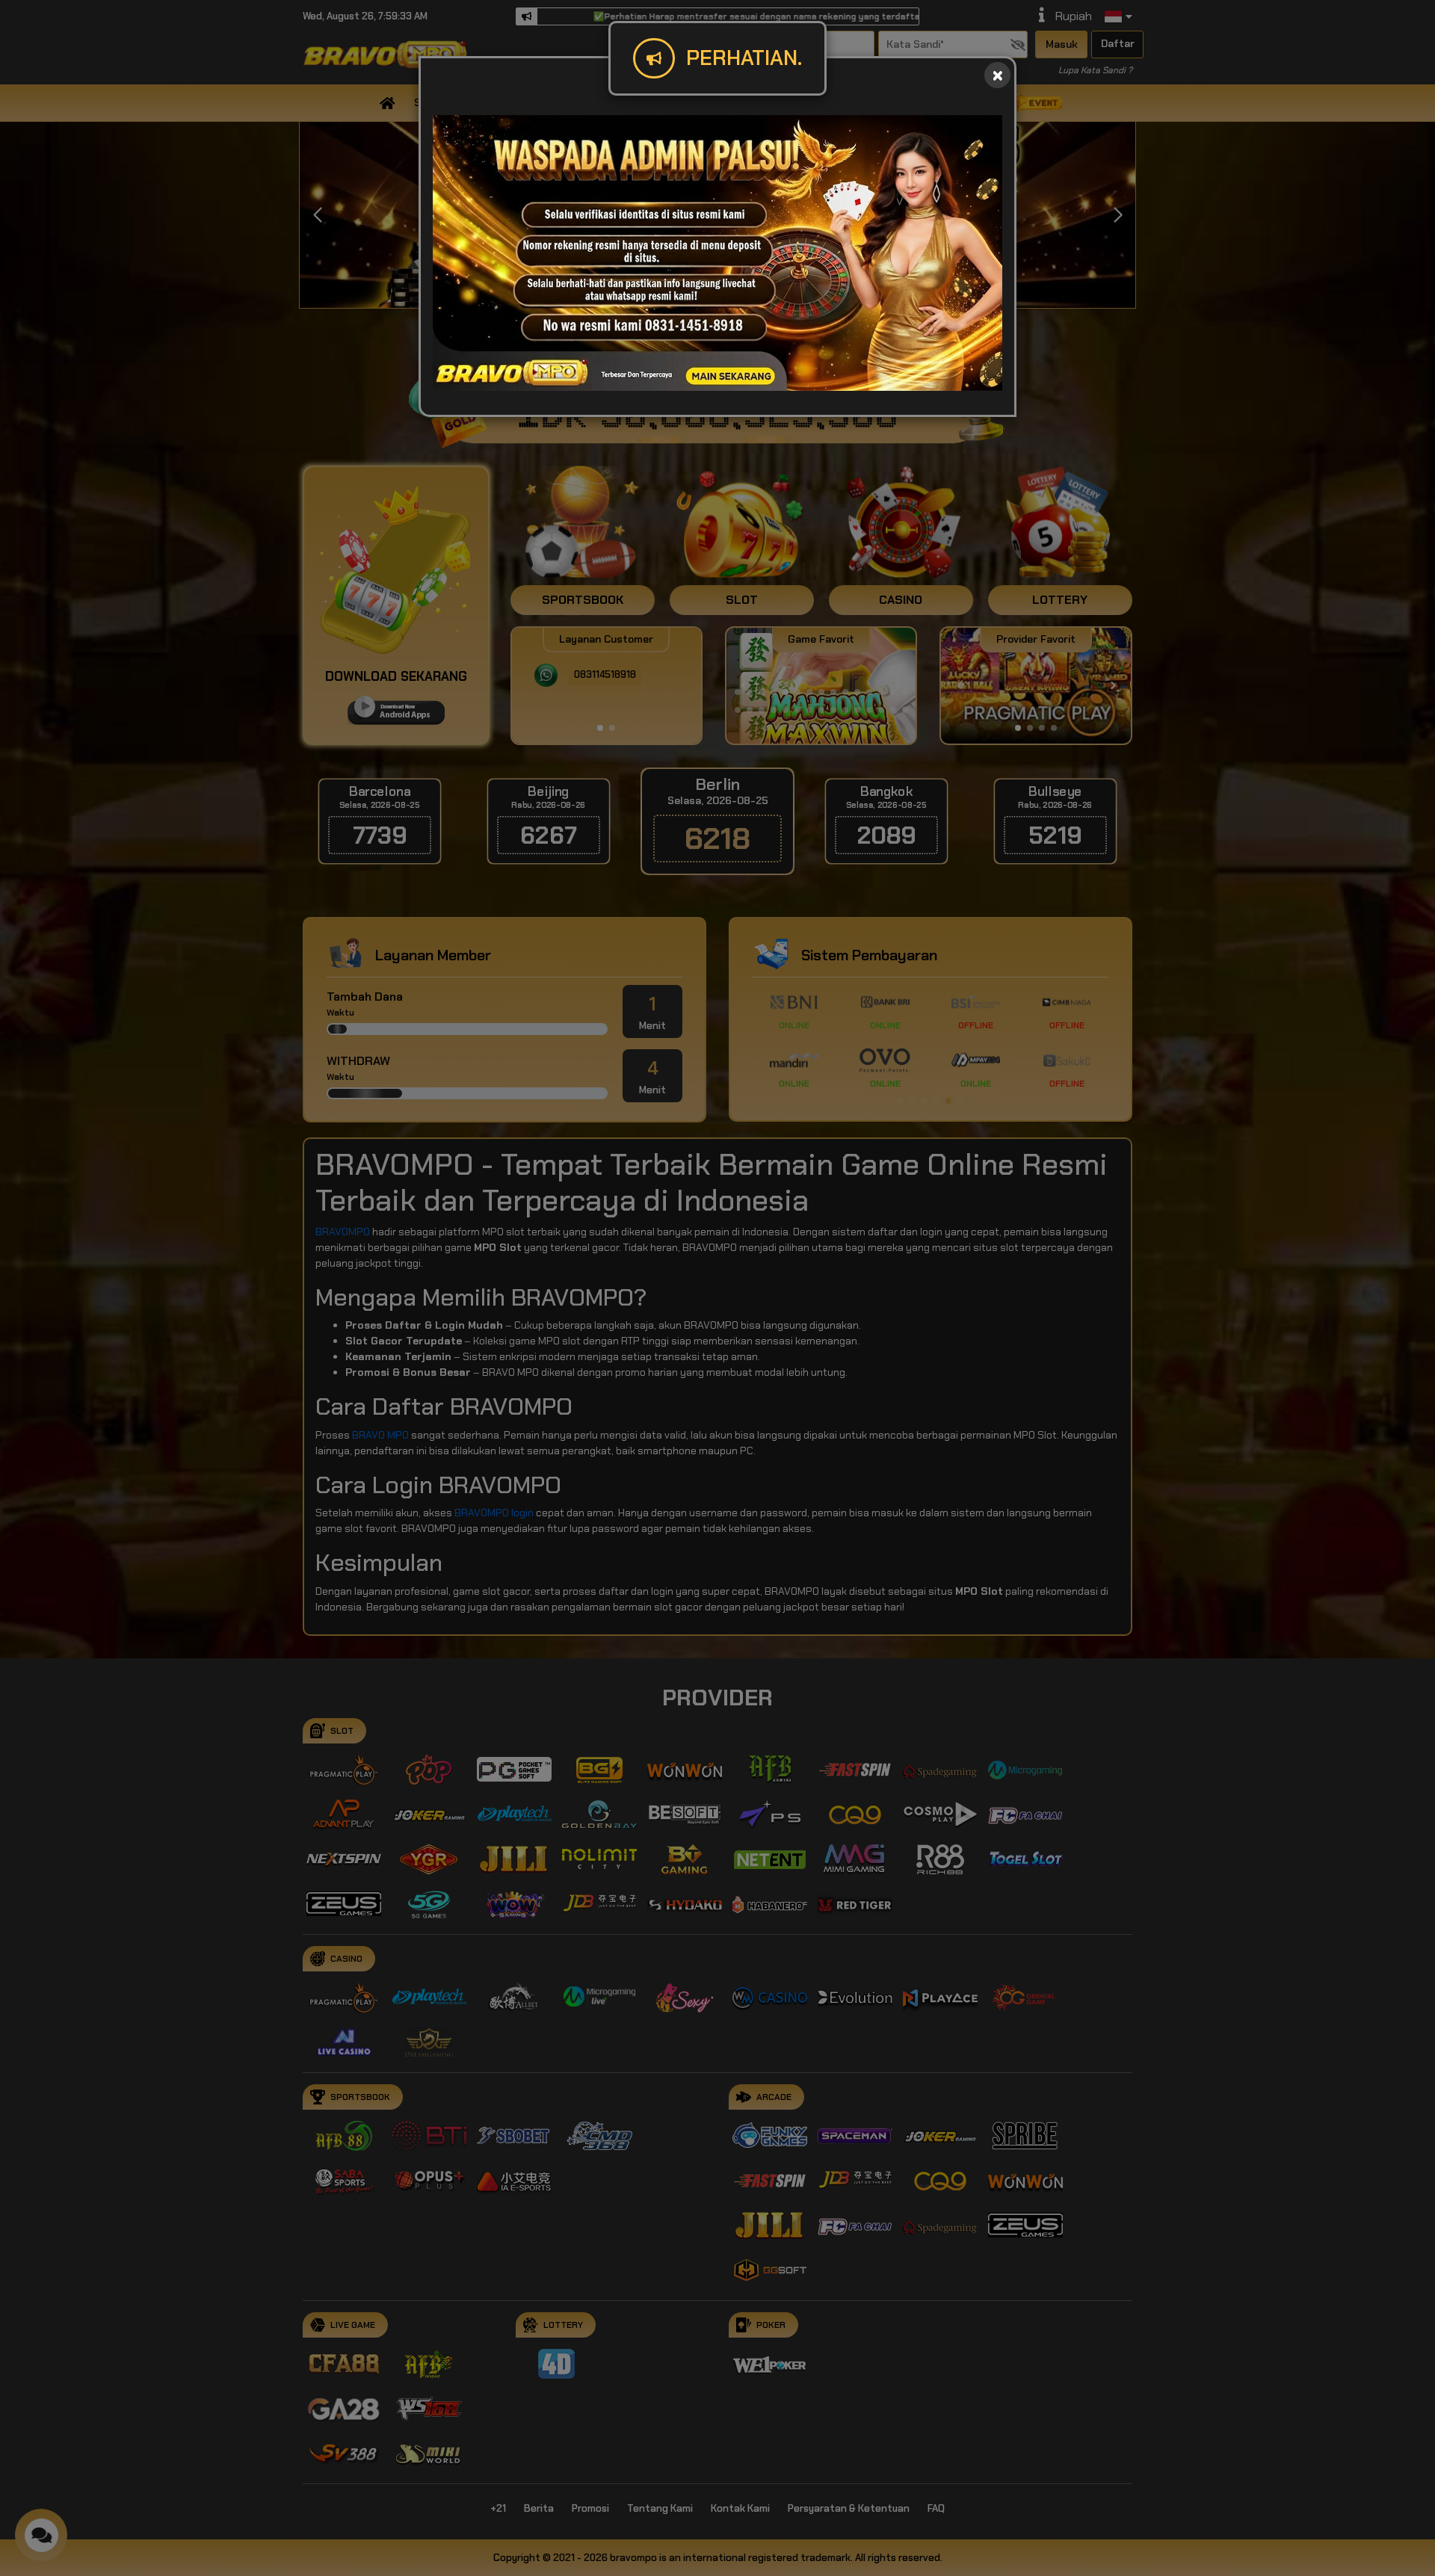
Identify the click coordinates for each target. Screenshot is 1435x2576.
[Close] (997, 75)
